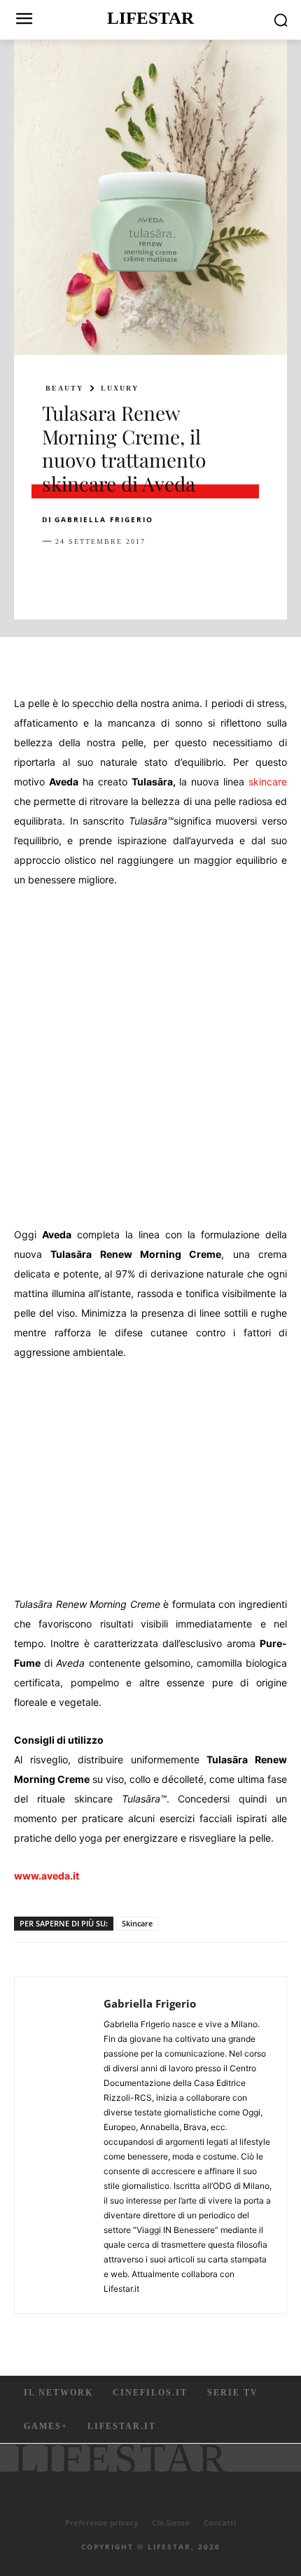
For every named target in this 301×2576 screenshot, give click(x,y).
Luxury (120, 388)
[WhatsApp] (153, 576)
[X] (88, 576)
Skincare (137, 1923)
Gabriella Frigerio (104, 519)
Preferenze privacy (101, 2522)
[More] (282, 576)
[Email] (217, 576)
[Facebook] (56, 576)
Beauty (64, 388)
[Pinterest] (120, 576)
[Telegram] (249, 576)
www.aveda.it (47, 1876)
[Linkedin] (185, 576)
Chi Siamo (171, 2522)
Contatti (220, 2522)
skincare (268, 782)
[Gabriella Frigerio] (63, 2145)
